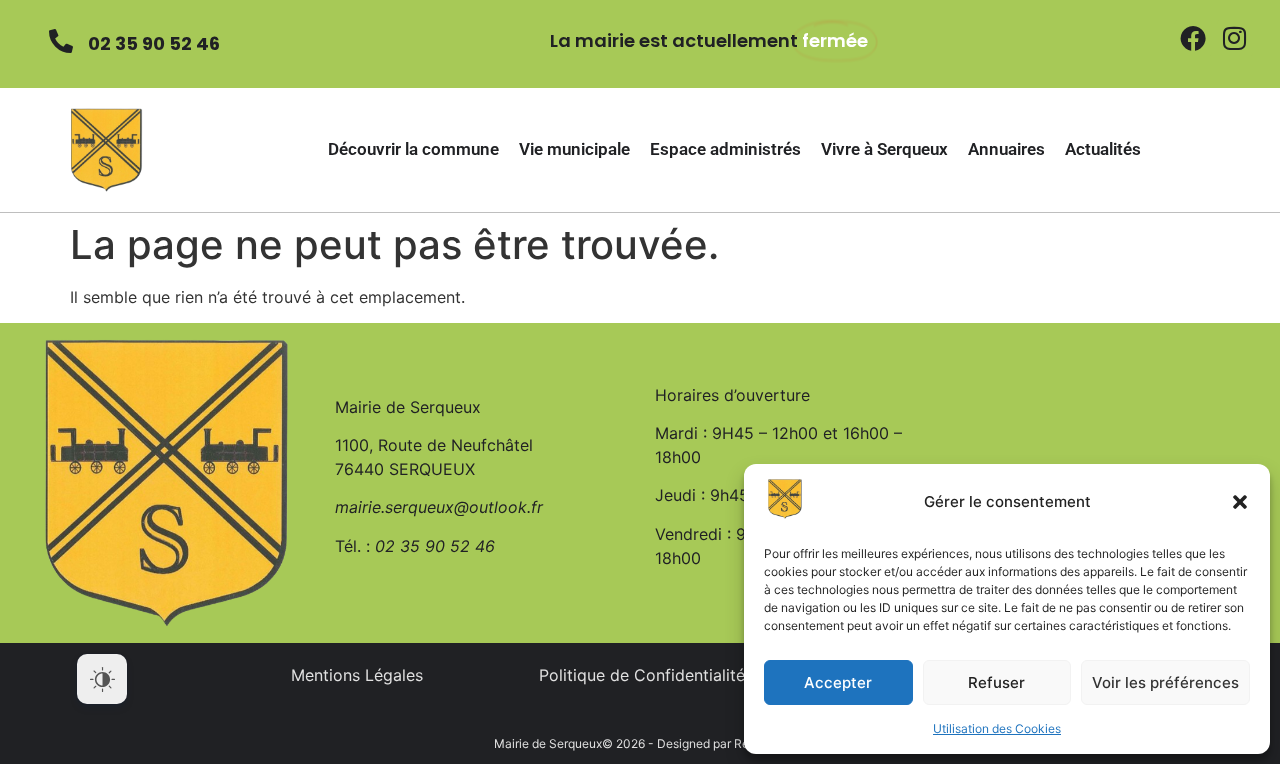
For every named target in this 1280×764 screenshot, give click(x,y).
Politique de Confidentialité (642, 675)
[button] (1240, 502)
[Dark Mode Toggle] (102, 679)
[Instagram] (1235, 38)
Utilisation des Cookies (997, 728)
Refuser (996, 682)
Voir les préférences (1165, 682)
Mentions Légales (357, 675)
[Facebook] (1193, 38)
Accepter (838, 682)
